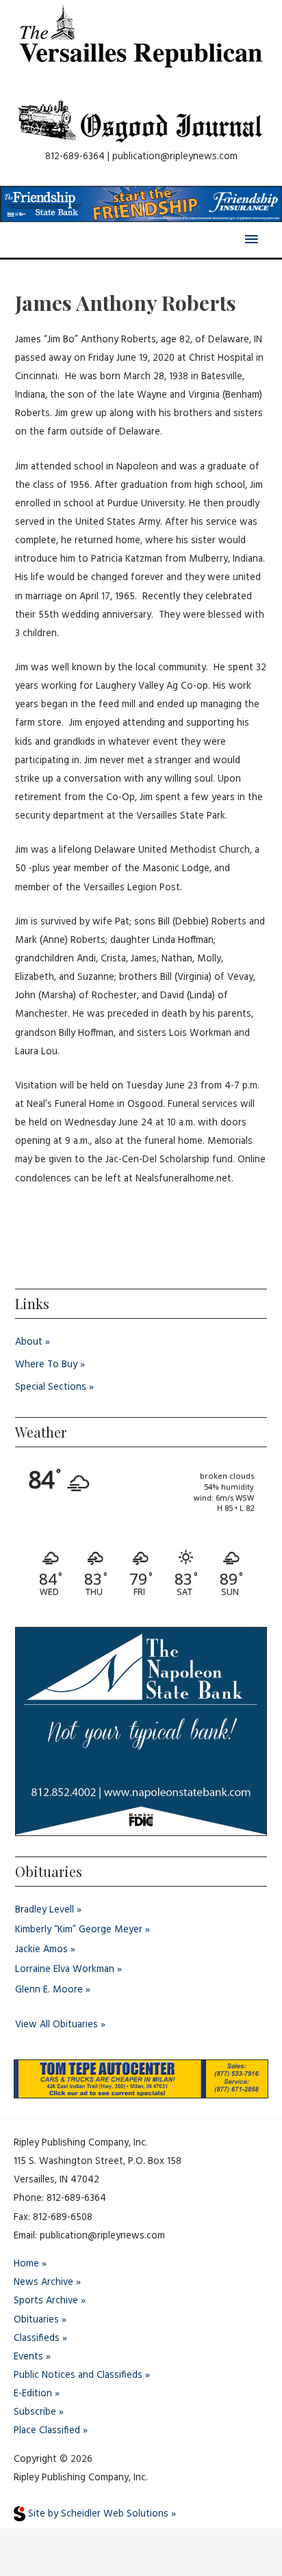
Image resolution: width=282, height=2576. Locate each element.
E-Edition (33, 2394)
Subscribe (35, 2412)
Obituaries (36, 2320)
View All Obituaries (56, 2025)
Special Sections (51, 1387)
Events (28, 2357)
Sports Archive (46, 2301)
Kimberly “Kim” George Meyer (79, 1930)
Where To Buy (46, 1365)
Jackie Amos (41, 1950)
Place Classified (47, 2431)
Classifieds (37, 2339)
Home (26, 2264)
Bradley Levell (44, 1910)
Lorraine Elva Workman (65, 1970)
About (29, 1342)
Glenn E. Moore (49, 1990)
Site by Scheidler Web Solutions (97, 2514)
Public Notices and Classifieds (78, 2375)
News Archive (43, 2283)
